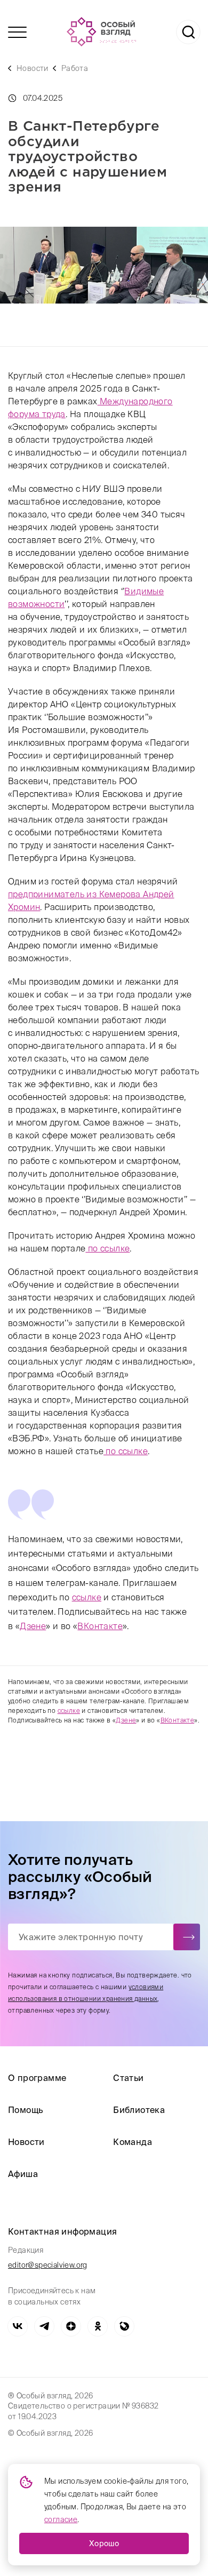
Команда (133, 2142)
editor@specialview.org (48, 2265)
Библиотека (139, 2110)
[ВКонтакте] (18, 2326)
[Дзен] (71, 2326)
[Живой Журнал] (124, 2326)
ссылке (87, 1597)
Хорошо (104, 2543)
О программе (37, 2078)
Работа (75, 68)
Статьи (128, 2078)
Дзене (33, 1626)
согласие (61, 2519)
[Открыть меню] (17, 32)
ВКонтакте (100, 1626)
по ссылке (107, 1248)
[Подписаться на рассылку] (187, 1937)
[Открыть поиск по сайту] (188, 32)
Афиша (23, 2174)
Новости (33, 68)
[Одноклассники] (98, 2326)
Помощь (25, 2110)
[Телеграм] (44, 2326)
